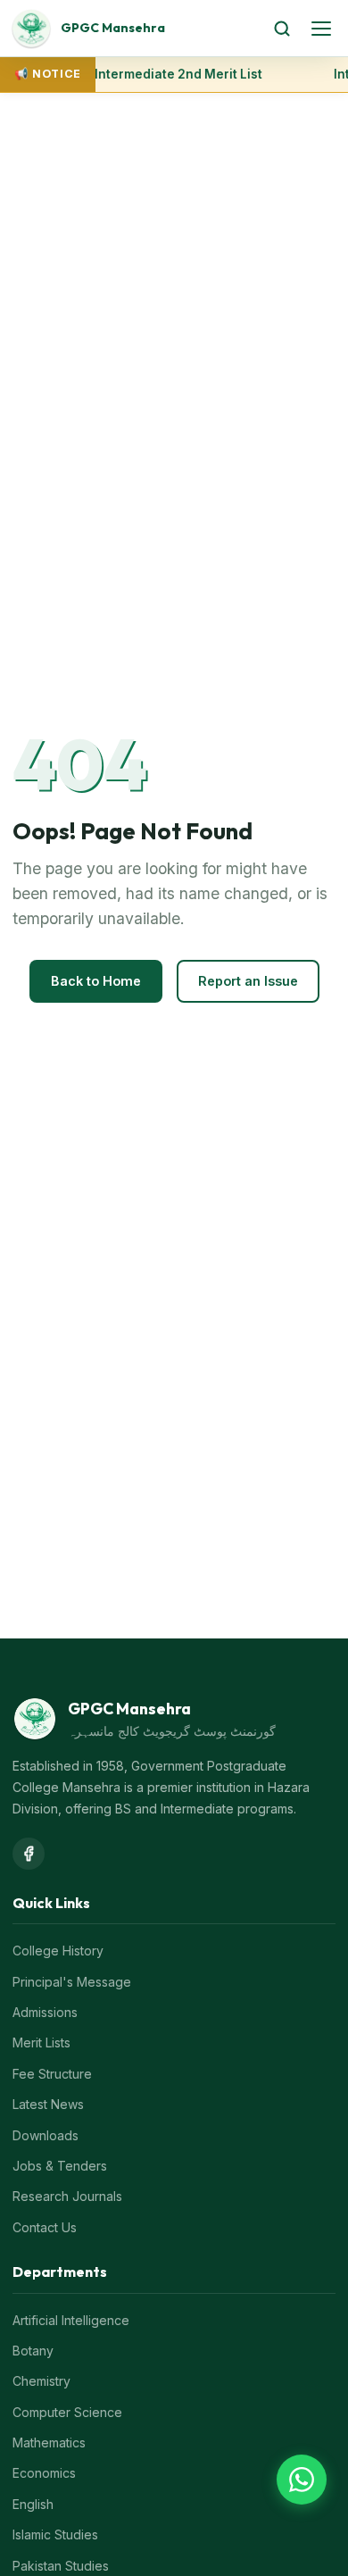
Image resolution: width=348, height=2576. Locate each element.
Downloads (46, 2135)
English (33, 2504)
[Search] (282, 29)
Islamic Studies (55, 2534)
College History (58, 1951)
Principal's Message (72, 1982)
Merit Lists (41, 2042)
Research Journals (67, 2196)
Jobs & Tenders (60, 2166)
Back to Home (96, 981)
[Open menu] (321, 29)
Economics (44, 2473)
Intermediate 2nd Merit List (178, 74)
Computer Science (67, 2412)
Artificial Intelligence (71, 2320)
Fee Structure (52, 2074)
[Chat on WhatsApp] (302, 2480)
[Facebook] (29, 1854)
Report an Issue (248, 981)
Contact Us (45, 2227)
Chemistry (41, 2381)
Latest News (48, 2104)
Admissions (45, 2012)
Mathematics (49, 2443)
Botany (33, 2351)
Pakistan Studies (61, 2566)
